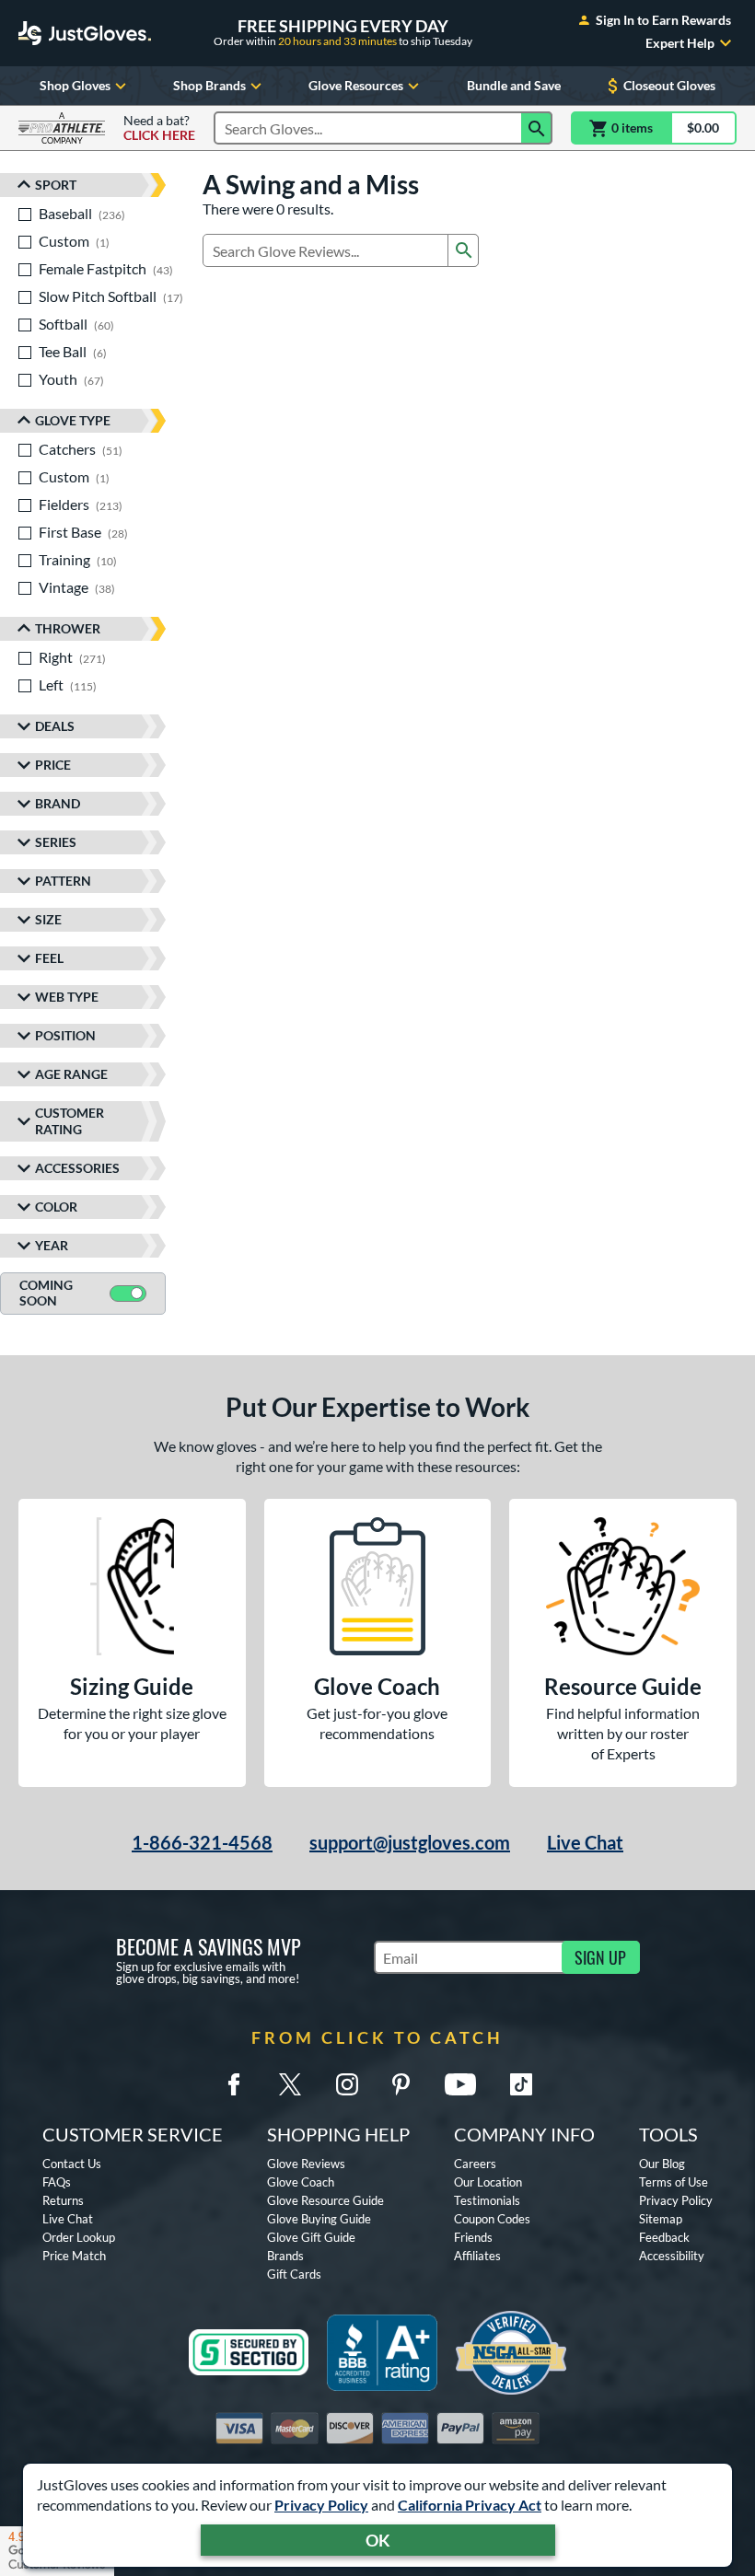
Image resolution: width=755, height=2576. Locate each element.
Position (65, 1035)
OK (378, 2540)
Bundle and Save (514, 85)
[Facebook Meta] (234, 2084)
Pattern (63, 881)
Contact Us (72, 2164)
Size (48, 919)
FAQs (57, 2182)
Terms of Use (674, 2182)
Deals (55, 726)
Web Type (67, 997)
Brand (58, 803)
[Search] (537, 128)
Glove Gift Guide (311, 2237)
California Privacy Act (470, 2505)
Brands (285, 2256)
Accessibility (672, 2256)
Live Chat (585, 1842)
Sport (56, 185)
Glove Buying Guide (319, 2219)
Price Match (74, 2256)
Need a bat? (159, 128)
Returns (63, 2200)
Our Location (488, 2182)
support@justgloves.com (410, 1842)
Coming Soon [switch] (46, 1293)
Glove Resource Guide (325, 2200)
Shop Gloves (75, 85)
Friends (473, 2237)
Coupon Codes (492, 2219)
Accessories (77, 1168)
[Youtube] (460, 2084)
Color (56, 1207)
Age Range (71, 1074)
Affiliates (477, 2256)
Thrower (68, 628)
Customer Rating (70, 1121)
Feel (49, 958)
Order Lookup (79, 2237)
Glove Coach (301, 2182)
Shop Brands (209, 85)
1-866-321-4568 (202, 1842)
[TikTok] (521, 2084)
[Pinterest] (401, 2084)
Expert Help (680, 43)
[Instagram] (347, 2084)
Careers (475, 2164)
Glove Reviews (306, 2164)
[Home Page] (85, 33)
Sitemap (661, 2219)
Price (53, 765)
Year (52, 1245)
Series (56, 842)
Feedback (664, 2237)
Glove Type (73, 420)
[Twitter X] (290, 2084)
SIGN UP (600, 1957)
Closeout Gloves (669, 85)
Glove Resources (356, 85)
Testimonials (487, 2200)
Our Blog (662, 2164)
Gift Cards (294, 2274)
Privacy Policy (321, 2505)
